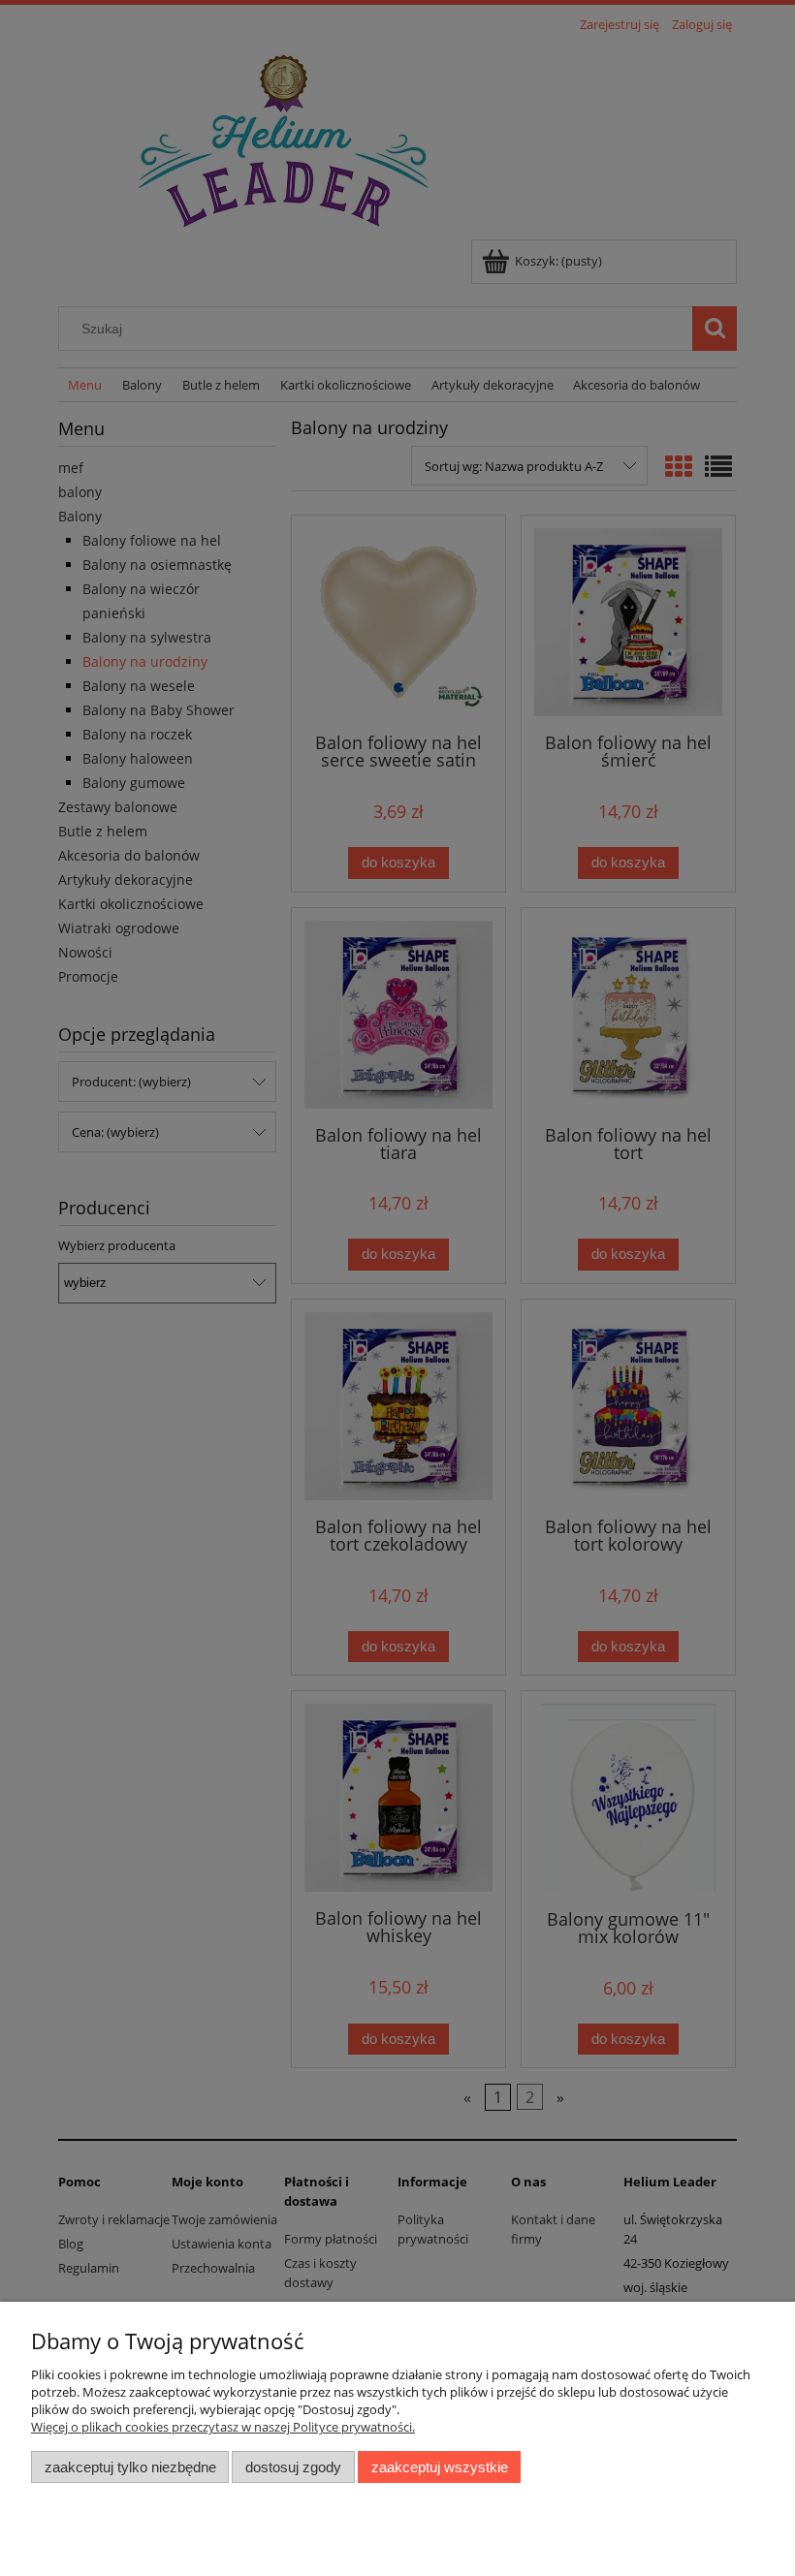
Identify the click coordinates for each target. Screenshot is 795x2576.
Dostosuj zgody (293, 2467)
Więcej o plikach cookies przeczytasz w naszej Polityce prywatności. (223, 2427)
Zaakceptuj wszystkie (440, 2467)
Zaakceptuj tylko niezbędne (130, 2467)
